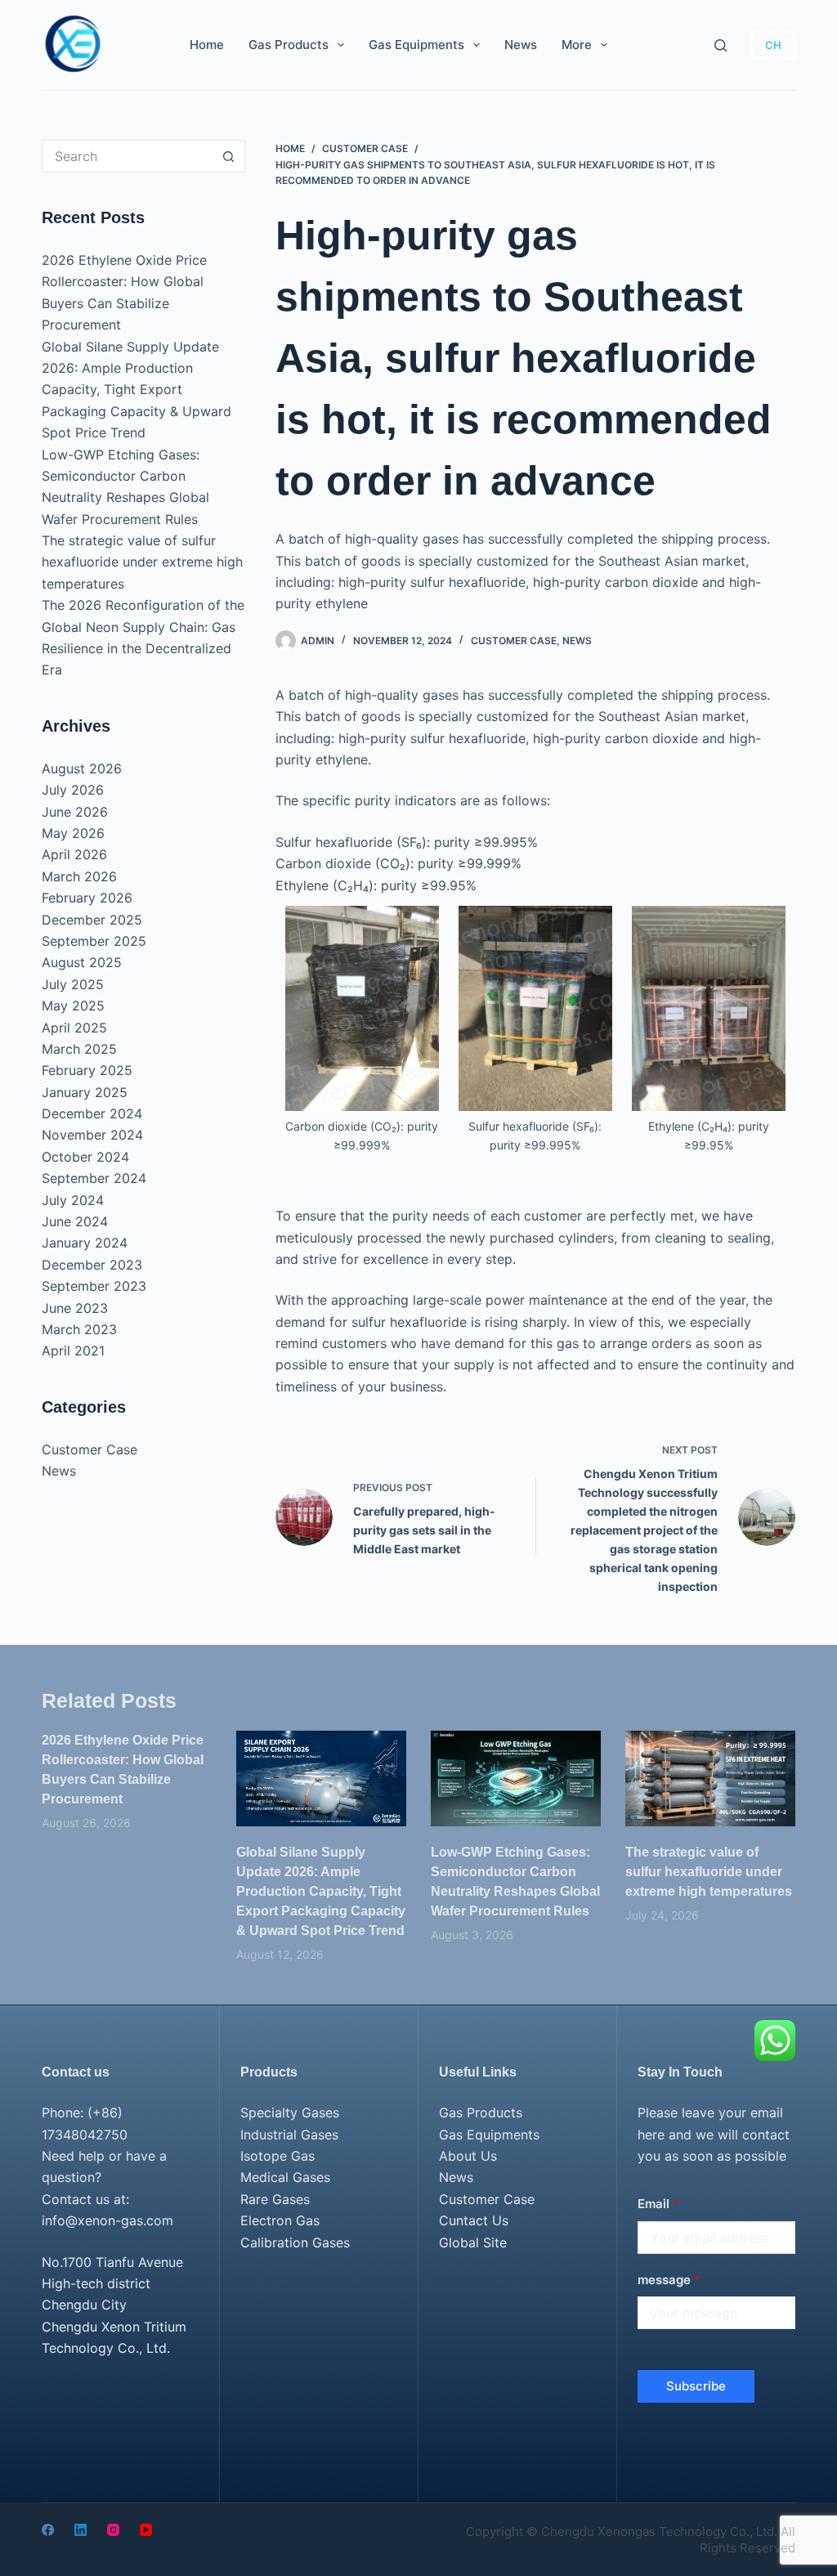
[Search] (721, 45)
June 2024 (75, 1221)
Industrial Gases (289, 2135)
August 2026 (82, 768)
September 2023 (94, 1286)
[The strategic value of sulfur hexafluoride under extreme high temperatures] (710, 1779)
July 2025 (73, 984)
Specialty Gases (290, 2112)
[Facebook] (48, 2530)
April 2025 (74, 1028)
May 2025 (73, 1006)
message (669, 2280)
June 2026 (75, 812)
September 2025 (94, 941)
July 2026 (73, 790)
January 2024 (85, 1243)
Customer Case (514, 641)
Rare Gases (275, 2199)
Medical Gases (285, 2177)
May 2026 (73, 833)
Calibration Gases (295, 2242)
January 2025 (85, 1092)
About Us (468, 2156)
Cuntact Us (474, 2220)
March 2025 (79, 1049)
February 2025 (87, 1070)
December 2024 (92, 1113)
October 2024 (85, 1157)
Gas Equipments (416, 45)
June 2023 (75, 1308)
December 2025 (92, 920)
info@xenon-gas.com (107, 2220)
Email (658, 2204)
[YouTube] (146, 2530)
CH (773, 45)
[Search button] (229, 156)
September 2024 (94, 1178)
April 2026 (74, 854)
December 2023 (92, 1265)
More (577, 45)
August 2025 (82, 962)
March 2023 (79, 1329)
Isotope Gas (278, 2156)
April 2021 (73, 1351)
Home (207, 45)
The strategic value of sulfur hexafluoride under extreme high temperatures (142, 562)
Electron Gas (280, 2220)
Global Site (473, 2242)
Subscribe (696, 2386)
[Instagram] (113, 2530)
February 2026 (87, 898)
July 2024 (73, 1200)
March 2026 (79, 876)
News (521, 45)
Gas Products (289, 45)
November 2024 (92, 1135)
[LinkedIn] (81, 2530)
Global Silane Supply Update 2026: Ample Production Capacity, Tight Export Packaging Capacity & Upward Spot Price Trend (137, 390)
